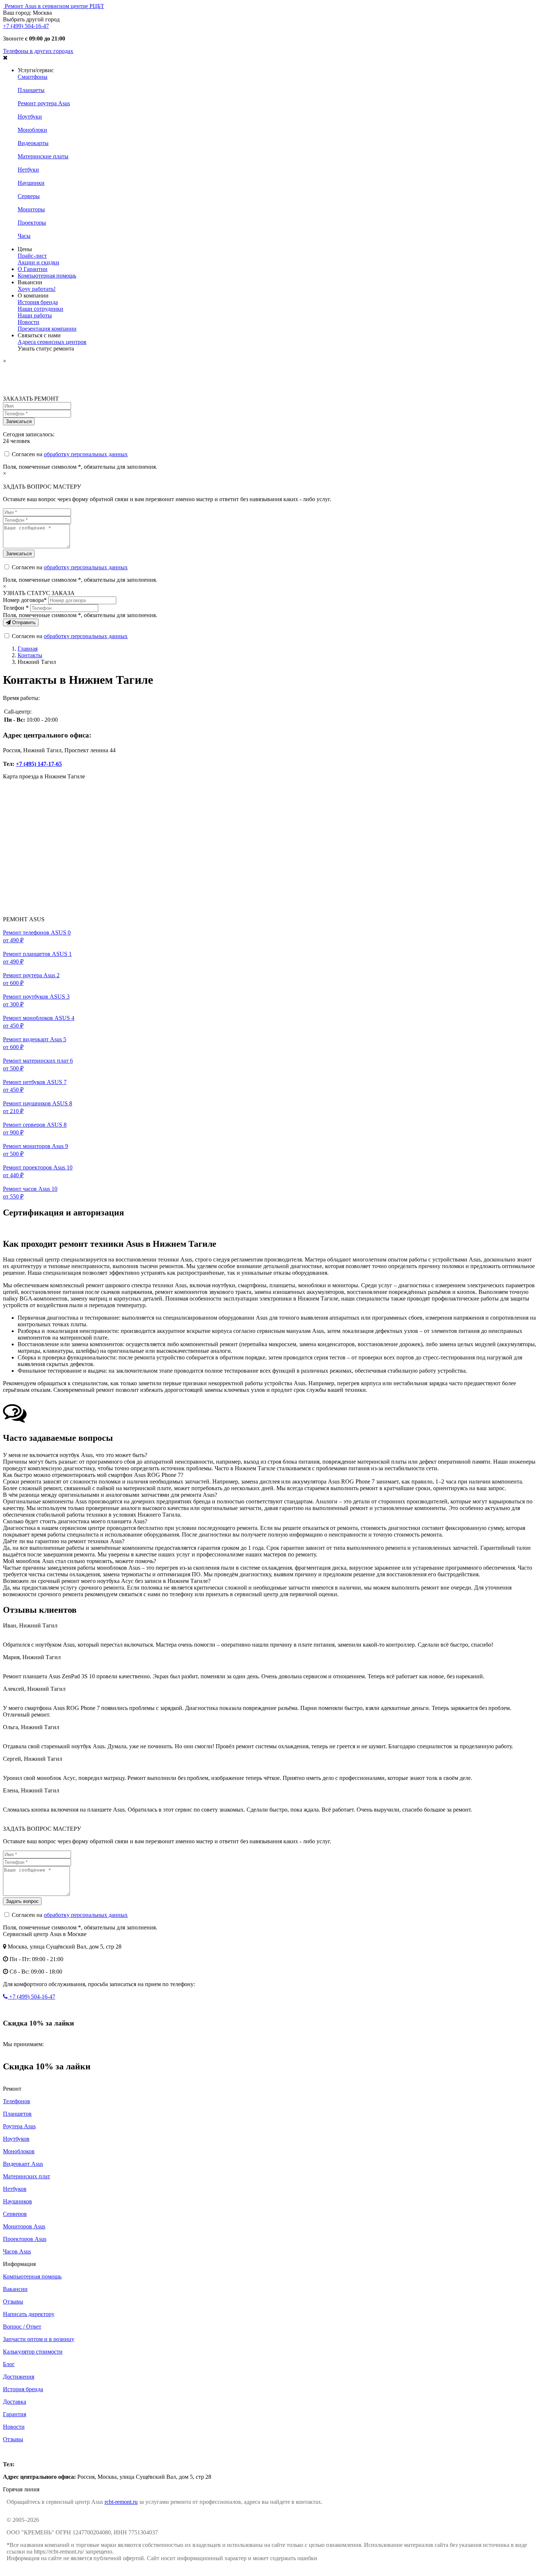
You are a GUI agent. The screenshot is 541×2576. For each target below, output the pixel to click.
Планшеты (31, 90)
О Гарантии (33, 269)
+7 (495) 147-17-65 (39, 764)
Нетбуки (28, 170)
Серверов (15, 2214)
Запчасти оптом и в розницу (39, 2339)
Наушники (31, 183)
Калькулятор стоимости (33, 2352)
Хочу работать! (37, 289)
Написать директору (29, 2314)
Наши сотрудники (40, 309)
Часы (24, 236)
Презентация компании (47, 329)
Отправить (23, 622)
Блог (9, 2364)
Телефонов (17, 2101)
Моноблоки (32, 130)
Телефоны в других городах (38, 51)
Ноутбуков (16, 2139)
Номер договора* (25, 600)
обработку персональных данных (86, 454)
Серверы (29, 196)
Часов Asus (17, 2251)
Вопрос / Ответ (22, 2327)
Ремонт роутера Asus (44, 103)
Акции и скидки (38, 262)
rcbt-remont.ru (121, 2502)
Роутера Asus (19, 2126)
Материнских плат (26, 2176)
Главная (28, 649)
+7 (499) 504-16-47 (26, 26)
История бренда (38, 302)
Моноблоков (19, 2151)
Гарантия (15, 2414)
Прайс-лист (32, 256)
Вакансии (15, 2289)
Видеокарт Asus (23, 2164)
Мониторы (31, 209)
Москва (13, 2452)
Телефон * (16, 608)
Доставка (15, 2402)
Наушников (17, 2201)
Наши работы (35, 315)
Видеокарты (33, 143)
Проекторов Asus (25, 2239)
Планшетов (17, 2114)
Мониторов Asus (24, 2226)
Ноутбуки (30, 117)
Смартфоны (33, 77)
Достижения (19, 2377)
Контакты (30, 655)
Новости (29, 322)
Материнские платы (43, 156)
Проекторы (32, 223)
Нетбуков (15, 2189)
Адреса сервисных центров (52, 342)
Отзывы (13, 2301)
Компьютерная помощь (47, 276)
